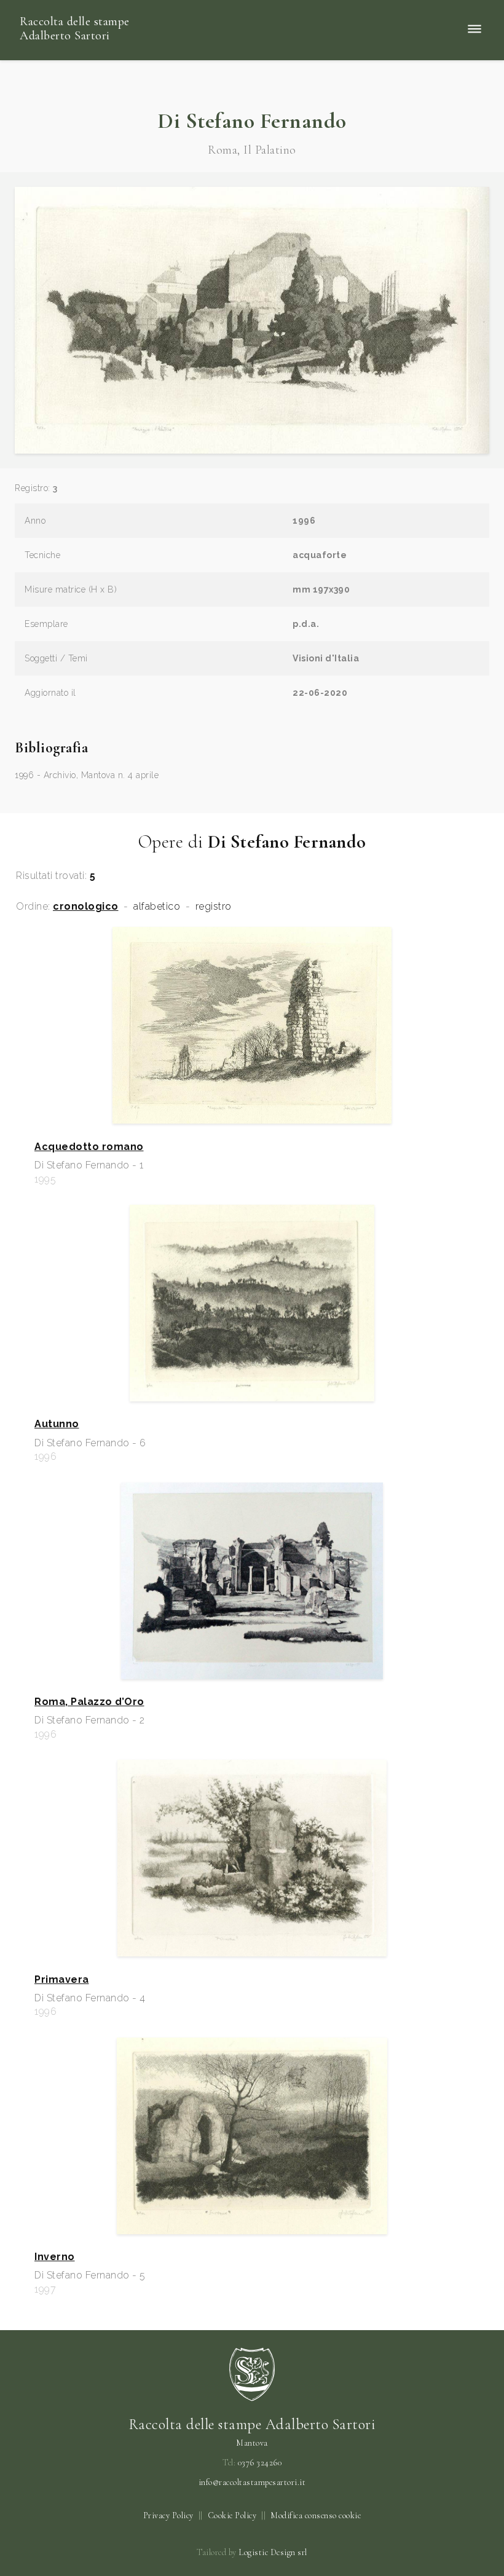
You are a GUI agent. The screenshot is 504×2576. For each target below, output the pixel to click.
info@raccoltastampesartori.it (252, 2483)
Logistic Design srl (273, 2552)
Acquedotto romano (89, 1147)
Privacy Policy (168, 2515)
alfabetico (157, 907)
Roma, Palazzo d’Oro (89, 1702)
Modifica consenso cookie (316, 2515)
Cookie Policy (232, 2515)
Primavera (62, 1980)
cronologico (86, 907)
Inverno (55, 2257)
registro (214, 907)
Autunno (57, 1424)
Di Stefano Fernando (252, 121)
